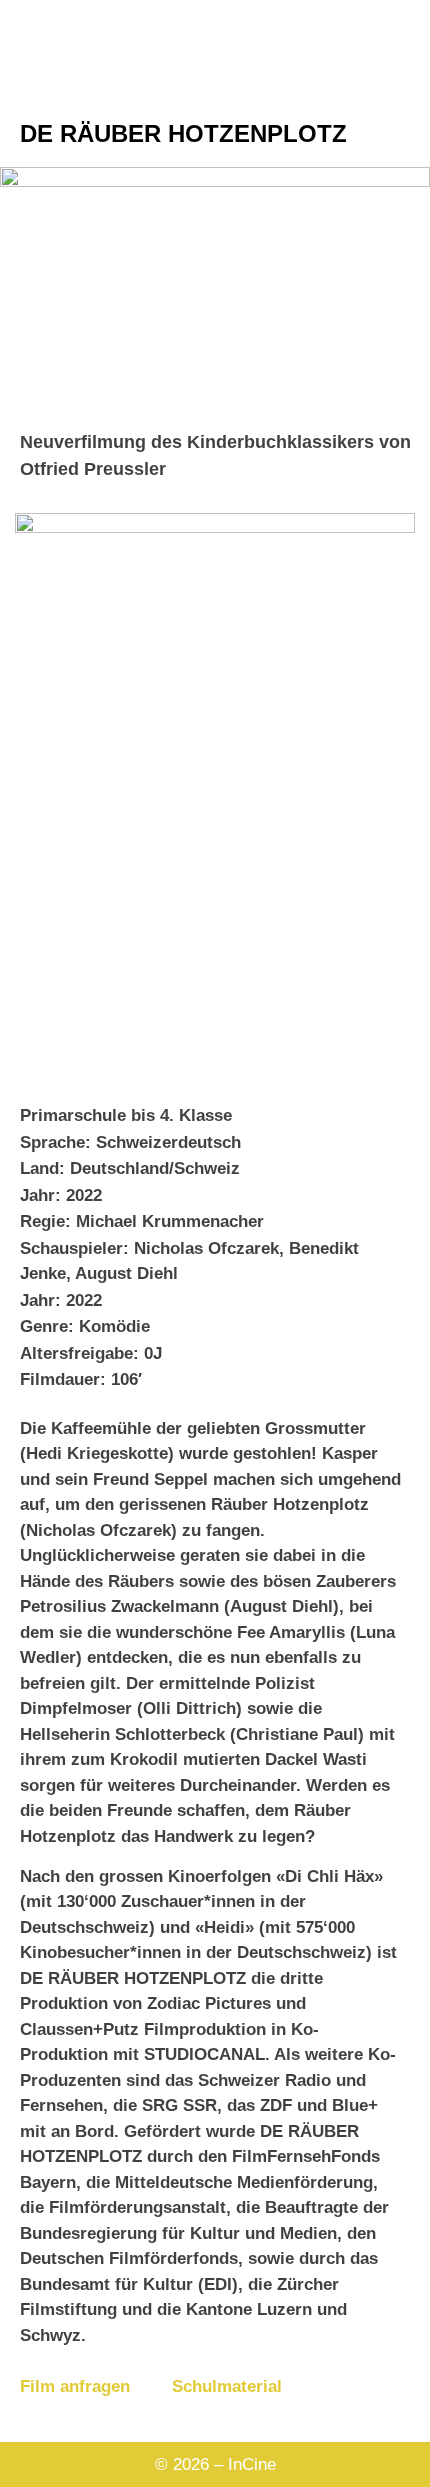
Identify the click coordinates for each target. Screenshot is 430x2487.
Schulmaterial (227, 2386)
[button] (215, 288)
